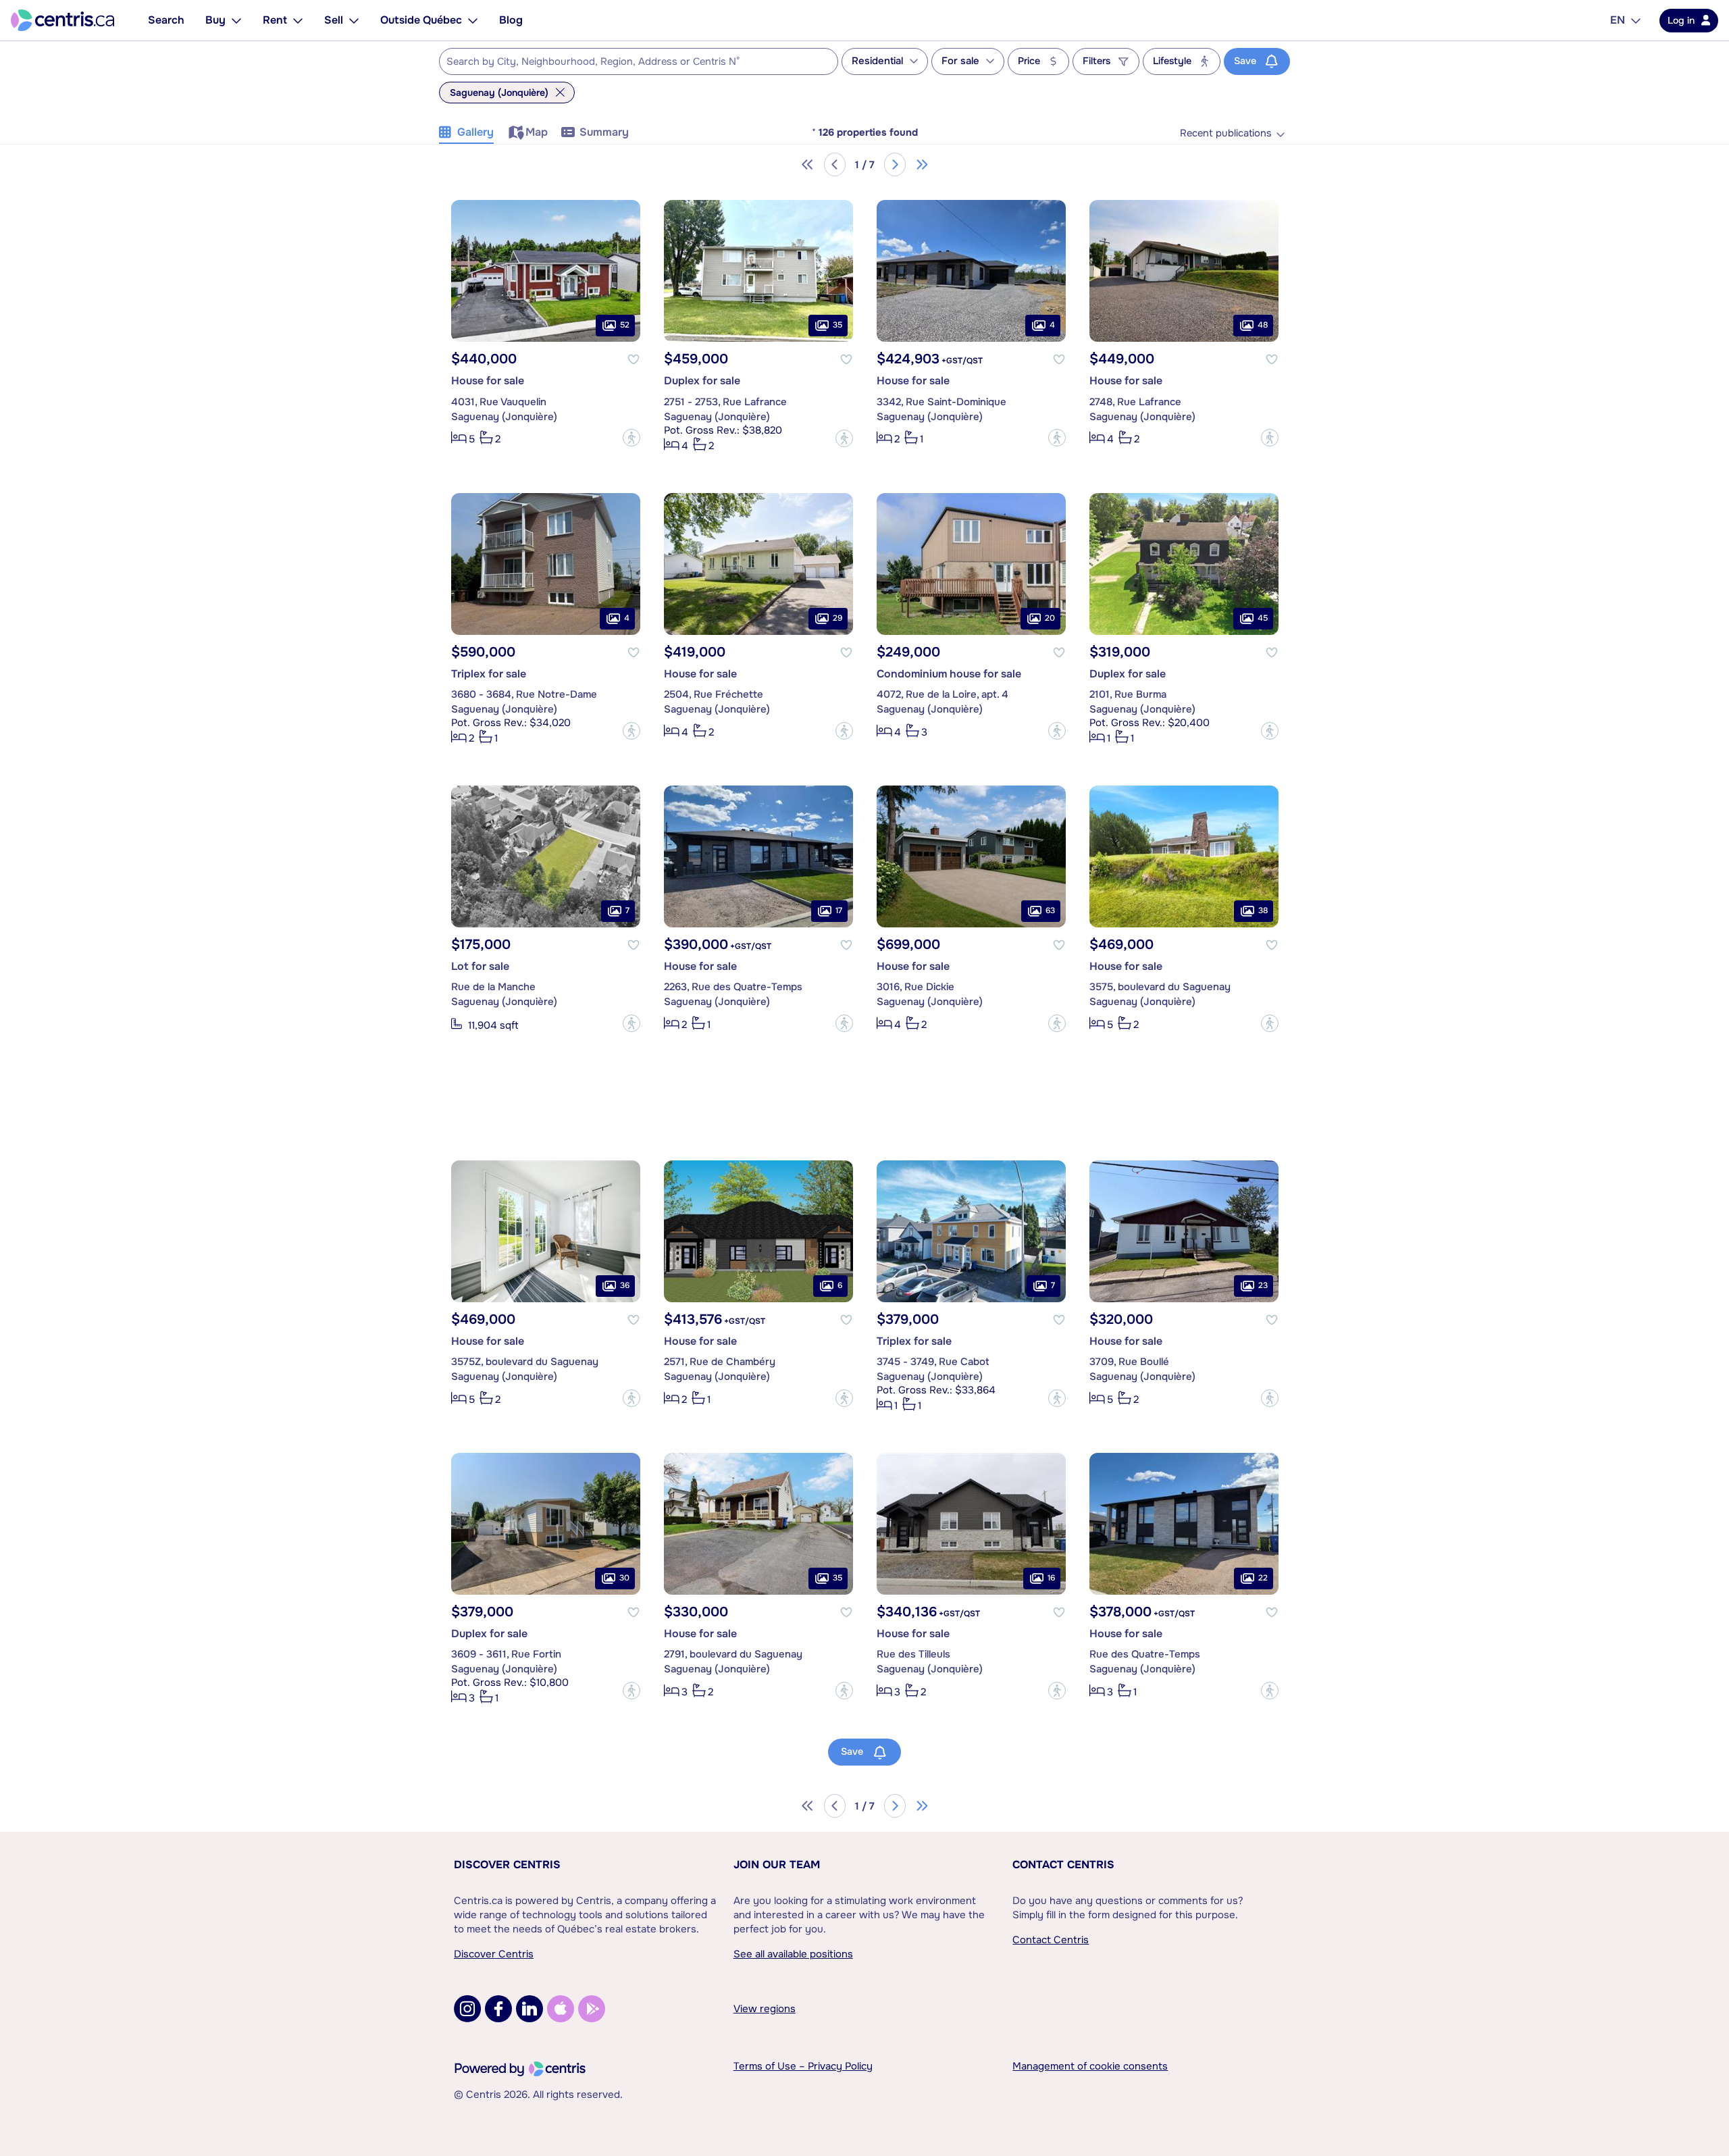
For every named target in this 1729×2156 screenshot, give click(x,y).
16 (1051, 1578)
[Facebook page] (498, 2009)
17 (839, 910)
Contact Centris (1063, 1865)
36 (625, 1285)
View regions (765, 2009)
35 (837, 326)
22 (1263, 1578)
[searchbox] (630, 62)
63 (1050, 910)
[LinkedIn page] (530, 2009)
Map (537, 132)
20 (1050, 618)
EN (1618, 20)
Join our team (777, 1865)
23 (1263, 1285)
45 (1263, 618)
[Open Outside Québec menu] (473, 20)
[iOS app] (561, 2009)
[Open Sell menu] (354, 20)
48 (1263, 326)
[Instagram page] (467, 2009)
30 (624, 1578)
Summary (604, 132)
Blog (511, 20)
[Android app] (592, 2009)
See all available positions (793, 1954)
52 (625, 326)
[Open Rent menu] (298, 20)
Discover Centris (507, 1865)
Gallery (475, 132)
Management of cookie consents (1090, 2066)
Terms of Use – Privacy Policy (803, 2066)
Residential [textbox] (877, 61)
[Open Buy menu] (236, 20)
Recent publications (1226, 133)
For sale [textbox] (960, 61)
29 (837, 618)
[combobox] (639, 61)
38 (1263, 910)
